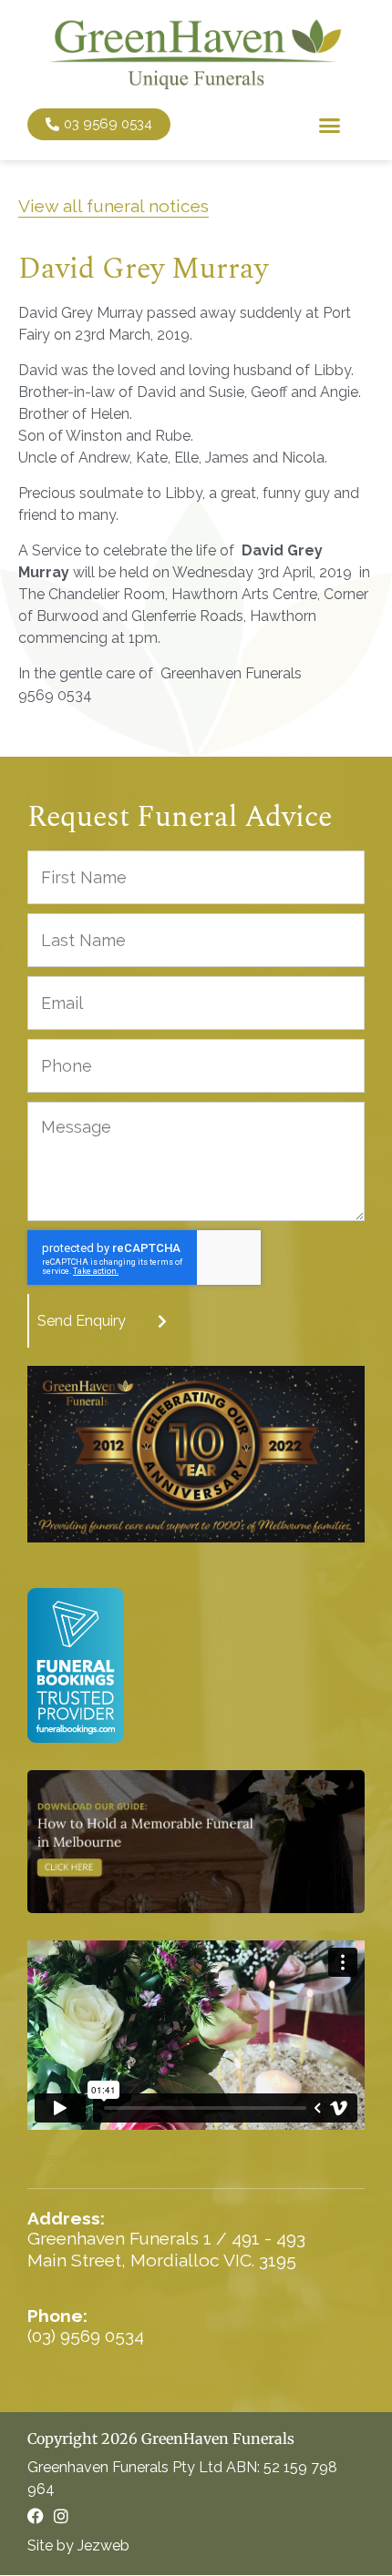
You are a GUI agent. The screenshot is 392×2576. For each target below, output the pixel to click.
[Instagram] (61, 2516)
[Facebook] (36, 2516)
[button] (330, 125)
